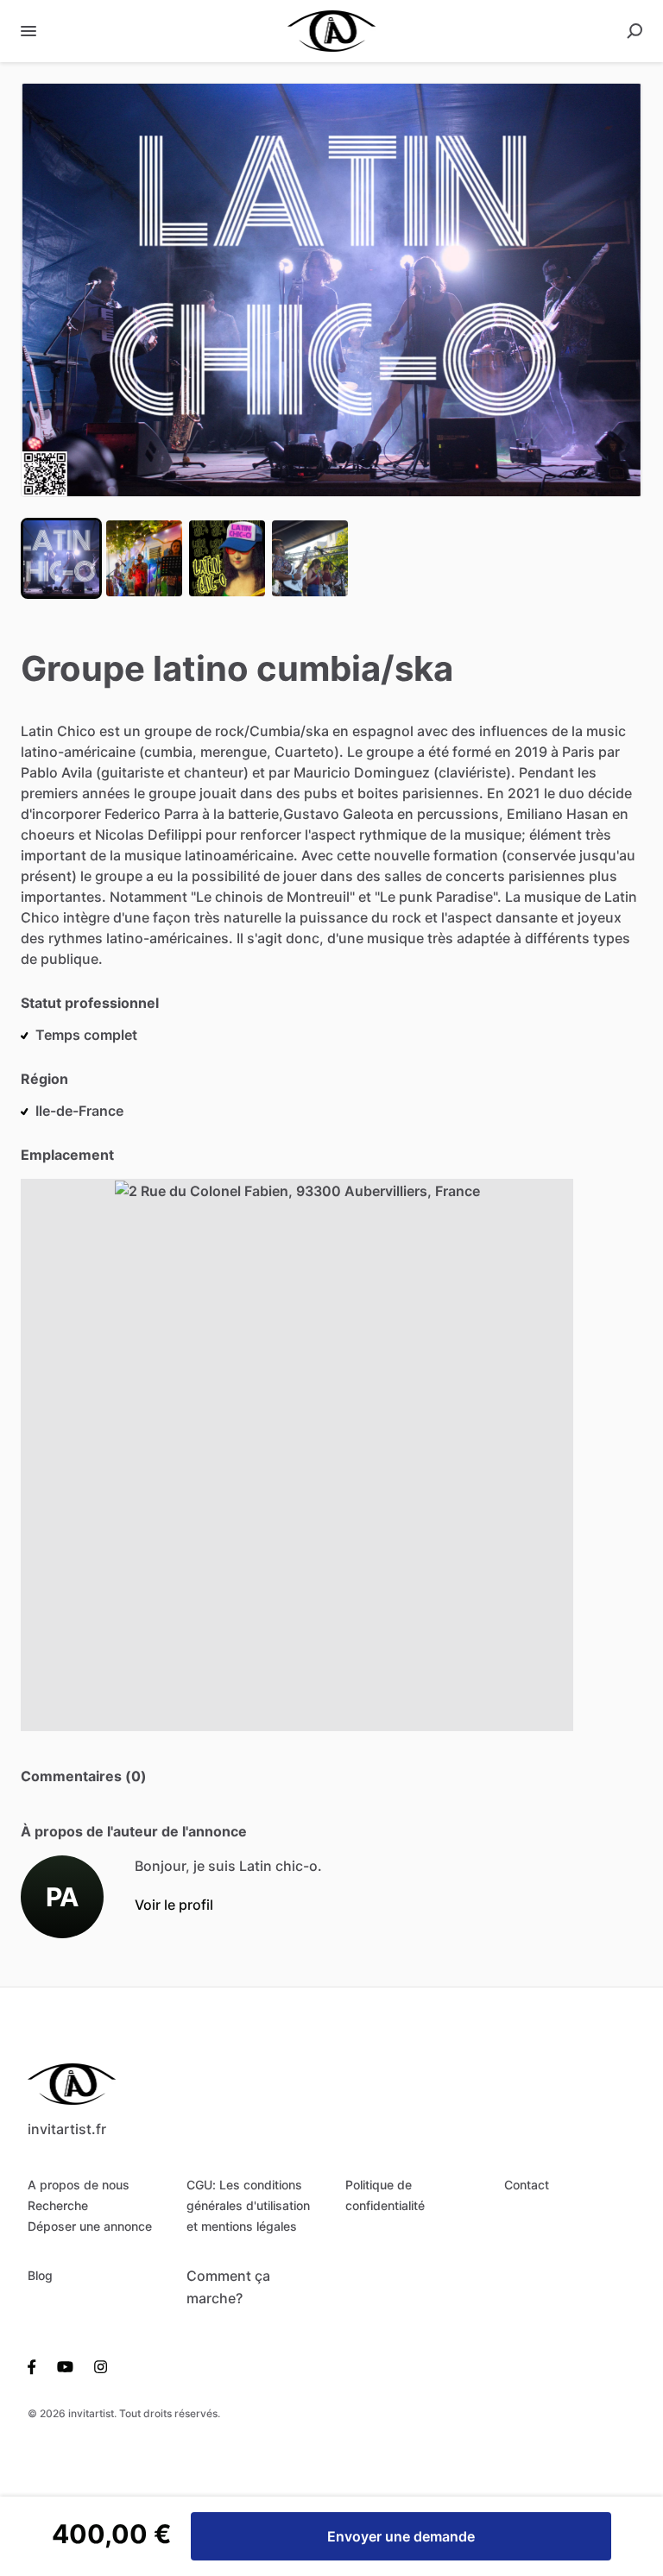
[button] (331, 290)
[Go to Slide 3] (227, 558)
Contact (527, 2185)
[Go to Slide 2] (144, 558)
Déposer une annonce (90, 2226)
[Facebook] (37, 2365)
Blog (40, 2275)
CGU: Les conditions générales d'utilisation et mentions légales (248, 2205)
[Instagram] (95, 2365)
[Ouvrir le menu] (28, 31)
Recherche (58, 2205)
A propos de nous (79, 2185)
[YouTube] (65, 2365)
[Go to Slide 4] (310, 558)
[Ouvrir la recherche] (635, 31)
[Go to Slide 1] (61, 558)
